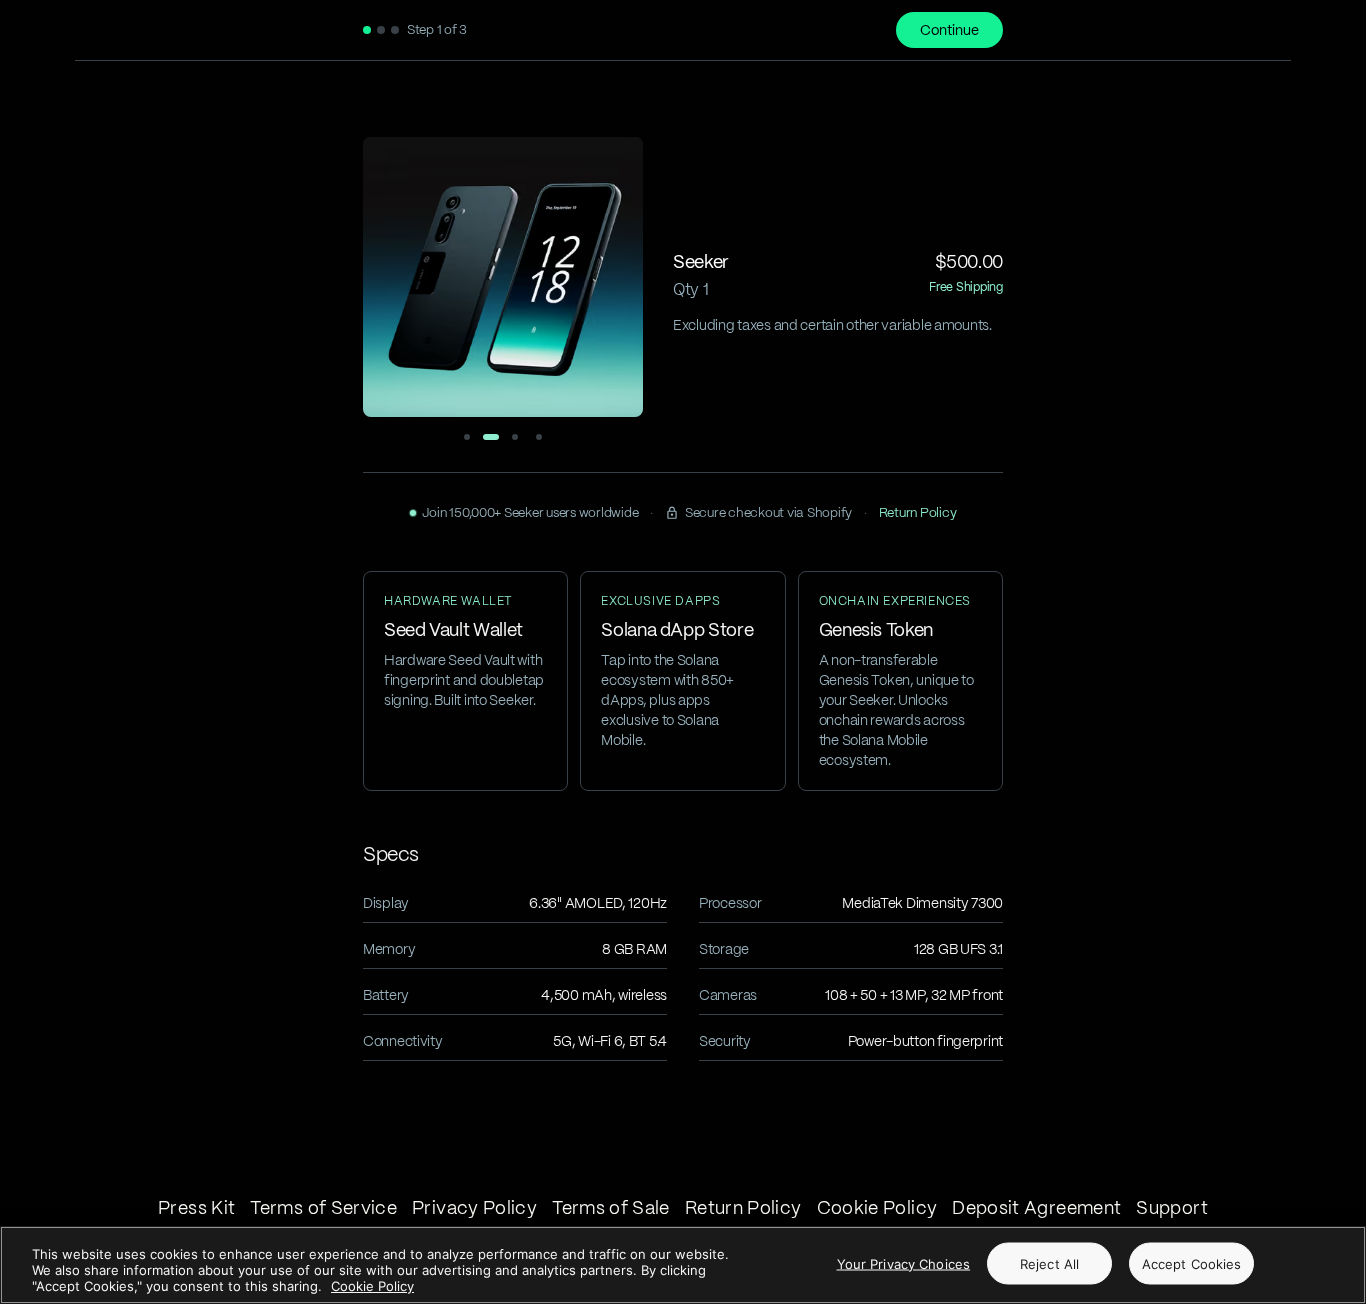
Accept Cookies (1192, 1264)
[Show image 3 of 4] (515, 437)
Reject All (1049, 1264)
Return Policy (918, 512)
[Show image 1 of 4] (467, 437)
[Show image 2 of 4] (491, 437)
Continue (949, 30)
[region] (683, 1265)
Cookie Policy (372, 1286)
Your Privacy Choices (904, 1264)
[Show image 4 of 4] (539, 437)
